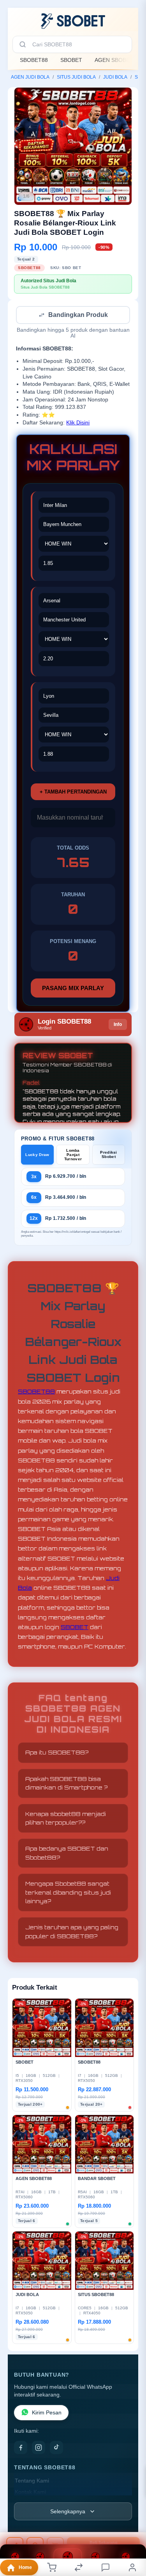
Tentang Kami (32, 2482)
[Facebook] (21, 2448)
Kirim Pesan (47, 2413)
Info (118, 1025)
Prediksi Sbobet (108, 1155)
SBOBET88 (34, 60)
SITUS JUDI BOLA (76, 77)
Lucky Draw (37, 1155)
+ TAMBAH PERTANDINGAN (73, 793)
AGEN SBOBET (114, 60)
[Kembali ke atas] (131, 2524)
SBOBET (71, 60)
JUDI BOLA (115, 77)
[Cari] (23, 44)
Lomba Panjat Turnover (73, 1155)
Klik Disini (78, 423)
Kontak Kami (30, 2493)
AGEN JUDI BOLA (30, 77)
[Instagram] (39, 2448)
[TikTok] (56, 2448)
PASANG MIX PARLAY (73, 989)
